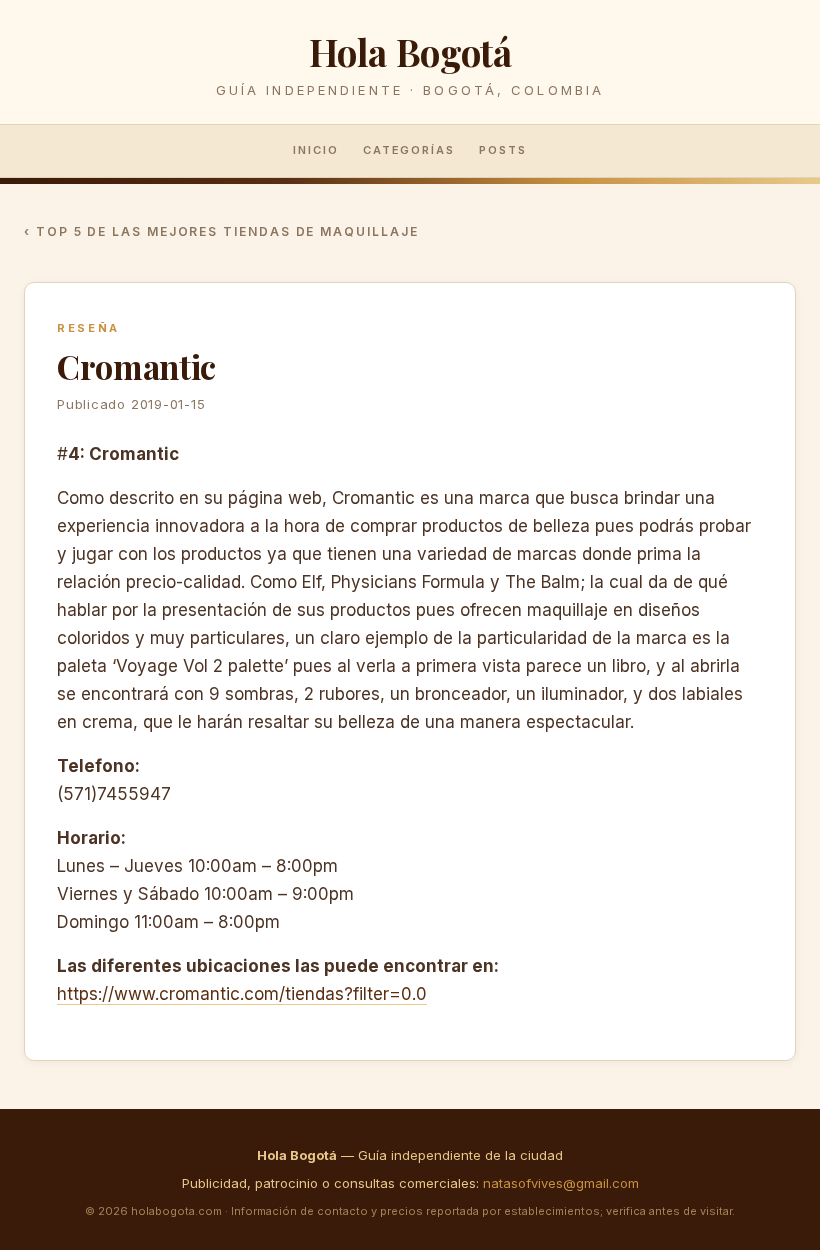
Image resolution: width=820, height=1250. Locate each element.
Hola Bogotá (410, 51)
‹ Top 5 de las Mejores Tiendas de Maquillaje (221, 231)
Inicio (316, 150)
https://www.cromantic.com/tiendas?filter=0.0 (242, 994)
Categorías (409, 150)
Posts (503, 150)
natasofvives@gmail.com (561, 1183)
